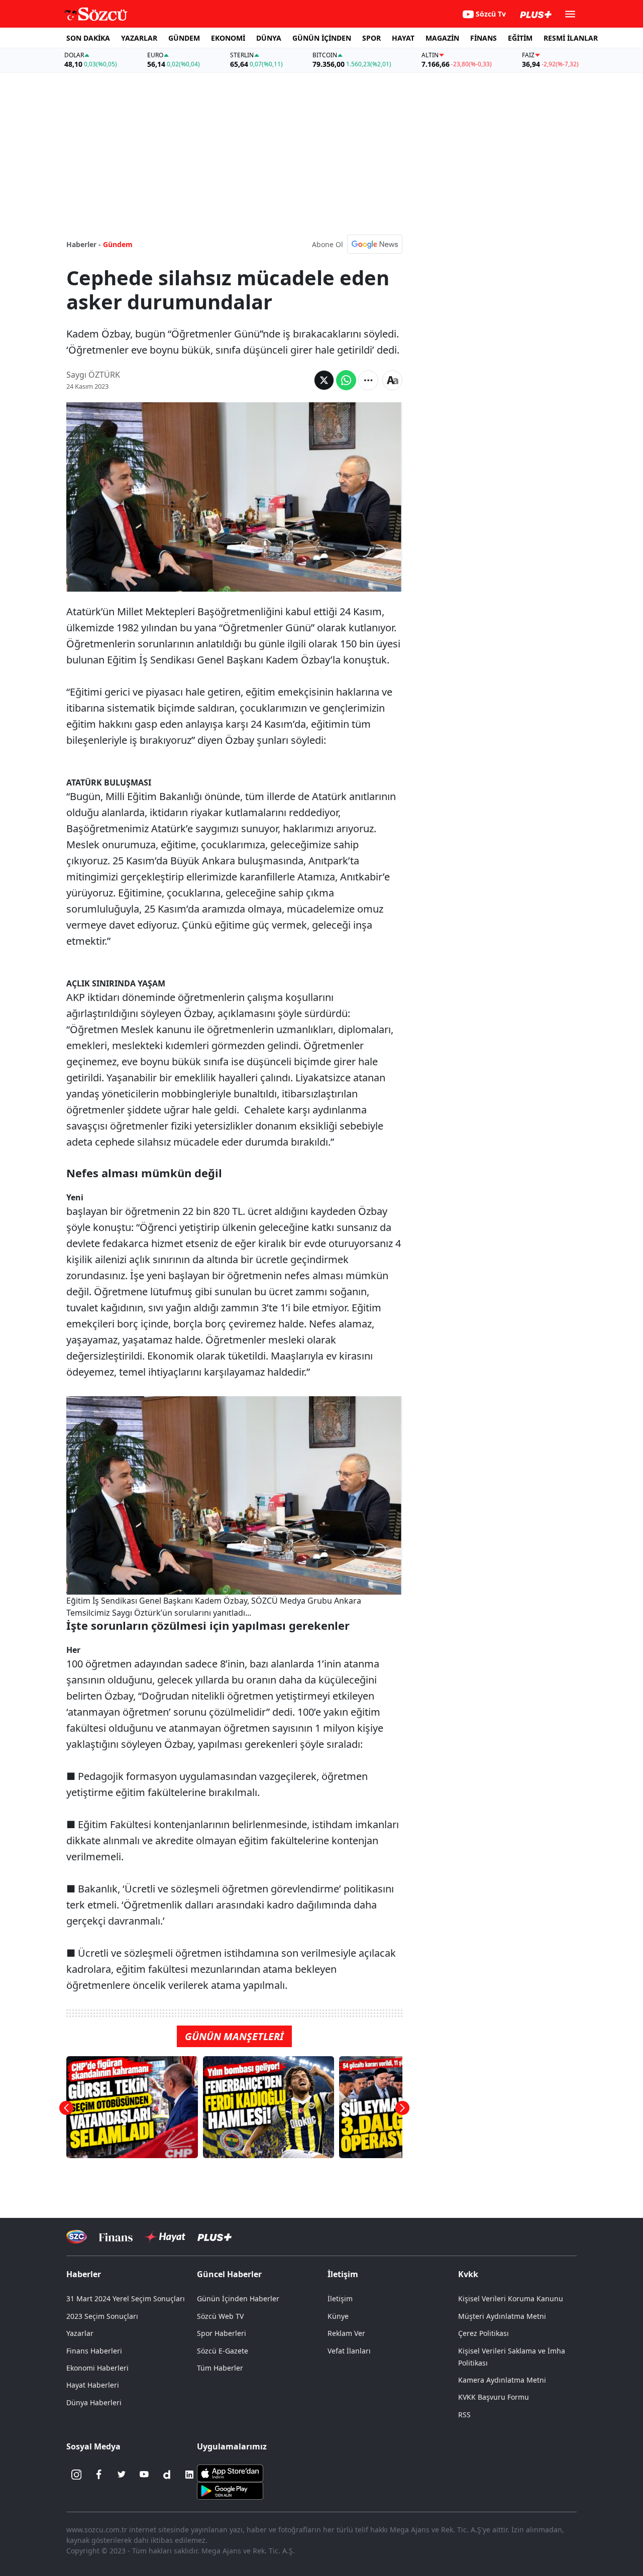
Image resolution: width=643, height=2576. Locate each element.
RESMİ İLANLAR (571, 38)
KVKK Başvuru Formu (494, 2397)
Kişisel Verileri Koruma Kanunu (511, 2299)
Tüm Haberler (220, 2368)
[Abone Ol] (375, 244)
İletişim (340, 2299)
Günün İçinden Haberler (238, 2299)
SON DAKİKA (88, 38)
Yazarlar (80, 2333)
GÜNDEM (184, 38)
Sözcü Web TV (220, 2316)
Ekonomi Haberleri (97, 2368)
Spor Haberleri (222, 2333)
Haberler (84, 2274)
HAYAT (403, 38)
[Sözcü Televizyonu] (77, 2237)
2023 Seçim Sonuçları (102, 2316)
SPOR (371, 38)
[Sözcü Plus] (215, 2237)
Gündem (118, 244)
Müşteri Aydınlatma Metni (502, 2316)
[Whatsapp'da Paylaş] (346, 380)
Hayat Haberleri (93, 2385)
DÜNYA (269, 38)
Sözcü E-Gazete (223, 2351)
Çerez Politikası (484, 2333)
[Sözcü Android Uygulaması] (230, 2490)
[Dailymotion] (167, 2475)
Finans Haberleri (94, 2351)
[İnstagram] (76, 2475)
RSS (464, 2415)
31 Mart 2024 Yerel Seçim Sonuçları (126, 2299)
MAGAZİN (442, 38)
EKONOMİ (228, 38)
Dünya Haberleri (94, 2402)
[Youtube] (144, 2475)
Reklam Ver (346, 2333)
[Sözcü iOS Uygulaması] (230, 2472)
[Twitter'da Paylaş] (324, 380)
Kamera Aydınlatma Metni (502, 2380)
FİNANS (484, 38)
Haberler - (84, 244)
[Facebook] (99, 2475)
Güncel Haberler (229, 2274)
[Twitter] (122, 2475)
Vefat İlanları (349, 2351)
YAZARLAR (139, 38)
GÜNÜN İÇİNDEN (322, 38)
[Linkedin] (189, 2475)
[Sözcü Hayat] (165, 2237)
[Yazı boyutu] (392, 380)
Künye (338, 2316)
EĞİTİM (520, 38)
